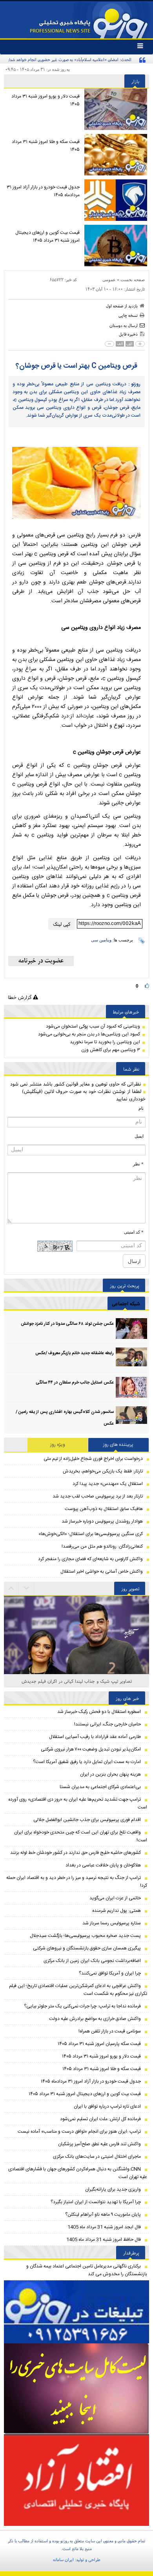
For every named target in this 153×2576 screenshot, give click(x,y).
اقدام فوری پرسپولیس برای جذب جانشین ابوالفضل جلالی (87, 1820)
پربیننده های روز (118, 1445)
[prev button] (27, 1588)
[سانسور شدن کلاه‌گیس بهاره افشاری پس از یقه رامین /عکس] (131, 1417)
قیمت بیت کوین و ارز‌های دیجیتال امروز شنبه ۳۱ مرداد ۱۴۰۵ (47, 237)
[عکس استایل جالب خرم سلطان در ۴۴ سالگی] (131, 1387)
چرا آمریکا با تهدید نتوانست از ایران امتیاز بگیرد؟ (96, 2202)
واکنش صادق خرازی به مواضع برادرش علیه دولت (95, 2019)
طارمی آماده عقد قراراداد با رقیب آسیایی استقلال (95, 1737)
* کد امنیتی (134, 1232)
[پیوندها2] (76, 2389)
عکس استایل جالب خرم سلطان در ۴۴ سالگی (75, 1383)
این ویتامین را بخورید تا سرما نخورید (105, 1042)
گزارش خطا (20, 997)
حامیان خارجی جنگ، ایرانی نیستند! (107, 1724)
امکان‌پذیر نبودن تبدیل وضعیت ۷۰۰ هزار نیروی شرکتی (91, 1749)
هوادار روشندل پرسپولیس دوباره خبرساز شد (102, 1521)
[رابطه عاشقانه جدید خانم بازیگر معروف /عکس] (131, 1358)
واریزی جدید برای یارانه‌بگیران (113, 2189)
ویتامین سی (101, 940)
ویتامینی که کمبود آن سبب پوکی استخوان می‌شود (93, 1026)
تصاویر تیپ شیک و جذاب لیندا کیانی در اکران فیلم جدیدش (77, 1681)
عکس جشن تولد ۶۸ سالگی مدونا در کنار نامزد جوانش (67, 1324)
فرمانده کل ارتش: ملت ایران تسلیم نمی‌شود (100, 2119)
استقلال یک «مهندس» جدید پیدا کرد (108, 1484)
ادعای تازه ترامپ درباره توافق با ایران (107, 2106)
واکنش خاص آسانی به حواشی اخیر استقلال (102, 1572)
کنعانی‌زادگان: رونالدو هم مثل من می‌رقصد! (102, 1546)
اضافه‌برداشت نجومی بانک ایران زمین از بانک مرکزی (92, 1961)
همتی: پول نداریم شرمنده (117, 1911)
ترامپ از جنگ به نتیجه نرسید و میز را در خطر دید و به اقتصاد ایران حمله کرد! (77, 1882)
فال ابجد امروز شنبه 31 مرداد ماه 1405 (104, 2227)
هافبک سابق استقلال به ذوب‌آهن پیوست (104, 1509)
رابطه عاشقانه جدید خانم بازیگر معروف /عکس (75, 1353)
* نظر (138, 1164)
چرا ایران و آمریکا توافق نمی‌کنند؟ (110, 1973)
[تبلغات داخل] (76, 2312)
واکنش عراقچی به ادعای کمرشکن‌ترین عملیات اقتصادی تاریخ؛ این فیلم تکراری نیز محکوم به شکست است (78, 1990)
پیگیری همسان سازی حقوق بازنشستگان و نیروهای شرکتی (87, 1948)
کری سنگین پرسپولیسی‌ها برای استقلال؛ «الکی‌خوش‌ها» (91, 1534)
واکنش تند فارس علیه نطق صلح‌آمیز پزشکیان (99, 2144)
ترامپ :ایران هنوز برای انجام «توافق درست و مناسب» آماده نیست (79, 2132)
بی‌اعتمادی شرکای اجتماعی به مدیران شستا (100, 1787)
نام (141, 1108)
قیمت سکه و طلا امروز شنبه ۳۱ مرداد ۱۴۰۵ (46, 146)
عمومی (109, 280)
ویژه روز (58, 1445)
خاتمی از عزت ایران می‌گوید (115, 1898)
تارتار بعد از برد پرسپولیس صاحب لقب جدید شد (98, 1496)
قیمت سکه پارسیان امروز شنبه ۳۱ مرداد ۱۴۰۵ (99, 2044)
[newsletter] (41, 961)
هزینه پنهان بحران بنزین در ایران (110, 1774)
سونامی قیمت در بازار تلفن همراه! (110, 2031)
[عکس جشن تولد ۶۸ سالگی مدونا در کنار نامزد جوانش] (131, 1329)
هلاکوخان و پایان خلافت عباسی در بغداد (103, 1865)
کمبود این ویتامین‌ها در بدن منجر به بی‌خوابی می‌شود (89, 1034)
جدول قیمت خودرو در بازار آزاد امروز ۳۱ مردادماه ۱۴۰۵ (43, 191)
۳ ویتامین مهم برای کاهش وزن (111, 1050)
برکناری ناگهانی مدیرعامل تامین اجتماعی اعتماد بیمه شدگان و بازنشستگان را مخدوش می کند (87, 2270)
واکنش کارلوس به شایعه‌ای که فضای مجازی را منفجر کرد (90, 1559)
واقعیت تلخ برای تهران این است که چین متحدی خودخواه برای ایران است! (81, 1836)
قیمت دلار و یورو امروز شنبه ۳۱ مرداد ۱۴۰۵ (46, 100)
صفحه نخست (133, 280)
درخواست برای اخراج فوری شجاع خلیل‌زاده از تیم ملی (93, 1459)
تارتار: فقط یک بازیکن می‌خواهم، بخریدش (103, 1471)
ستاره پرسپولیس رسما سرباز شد (112, 1923)
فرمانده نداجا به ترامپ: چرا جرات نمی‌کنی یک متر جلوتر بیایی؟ (82, 2006)
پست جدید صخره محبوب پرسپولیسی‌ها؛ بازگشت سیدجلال (85, 1936)
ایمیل (139, 1136)
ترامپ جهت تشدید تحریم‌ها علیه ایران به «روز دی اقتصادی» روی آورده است (78, 1803)
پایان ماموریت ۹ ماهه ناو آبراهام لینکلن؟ (103, 2215)
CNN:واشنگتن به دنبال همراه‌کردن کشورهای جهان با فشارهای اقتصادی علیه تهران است (78, 2173)
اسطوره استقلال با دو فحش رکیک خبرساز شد (99, 1712)
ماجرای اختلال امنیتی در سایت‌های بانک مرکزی (97, 2157)
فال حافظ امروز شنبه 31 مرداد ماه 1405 (104, 2240)
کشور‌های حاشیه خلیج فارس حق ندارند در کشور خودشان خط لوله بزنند (76, 1853)
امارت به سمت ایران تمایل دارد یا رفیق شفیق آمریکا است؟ (87, 1762)
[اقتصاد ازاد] (76, 2480)
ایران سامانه (63, 2560)
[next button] (11, 1588)
